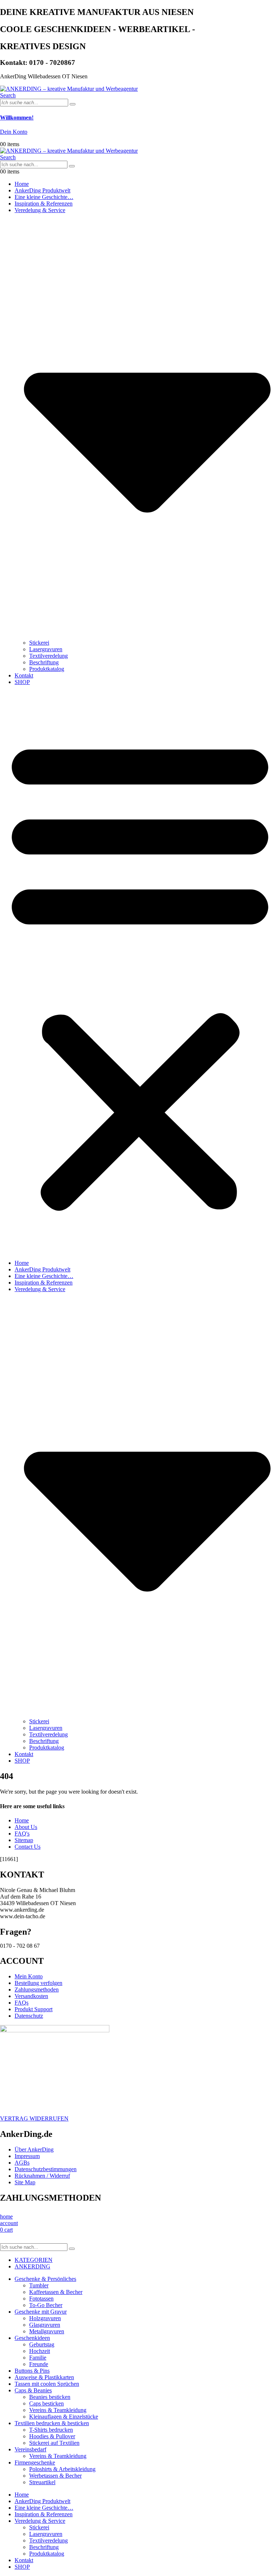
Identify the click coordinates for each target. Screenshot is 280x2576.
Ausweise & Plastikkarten (44, 2377)
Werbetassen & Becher (55, 2476)
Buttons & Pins (32, 2371)
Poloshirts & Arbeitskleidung (62, 2469)
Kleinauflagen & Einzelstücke (64, 2417)
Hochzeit (40, 2351)
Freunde (39, 2364)
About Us (26, 1827)
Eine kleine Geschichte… (44, 197)
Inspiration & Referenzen (44, 204)
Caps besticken (46, 2403)
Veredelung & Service (40, 2521)
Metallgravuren (47, 2331)
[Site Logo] (69, 89)
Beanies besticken (50, 2397)
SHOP (22, 682)
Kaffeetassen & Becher (56, 2292)
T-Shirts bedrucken (51, 2430)
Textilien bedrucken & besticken (52, 2423)
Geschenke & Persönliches (45, 2279)
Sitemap (24, 1840)
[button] (8, 95)
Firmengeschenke (35, 2462)
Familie (38, 2358)
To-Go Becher (46, 2305)
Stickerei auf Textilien (54, 2443)
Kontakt (24, 675)
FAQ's (22, 1834)
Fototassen (41, 2299)
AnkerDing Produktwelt (42, 190)
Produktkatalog (47, 669)
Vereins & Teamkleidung (58, 2410)
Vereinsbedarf (30, 2449)
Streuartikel (42, 2482)
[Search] (73, 104)
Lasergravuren (46, 649)
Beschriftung (44, 662)
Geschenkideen (32, 2338)
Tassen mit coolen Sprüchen (47, 2384)
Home (22, 184)
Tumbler (39, 2285)
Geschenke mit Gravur (41, 2312)
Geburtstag (42, 2344)
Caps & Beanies (33, 2390)
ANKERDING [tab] (32, 2266)
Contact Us (28, 1847)
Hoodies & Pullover (52, 2436)
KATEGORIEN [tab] (34, 2260)
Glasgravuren (45, 2325)
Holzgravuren (45, 2318)
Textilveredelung (48, 656)
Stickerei (39, 643)
